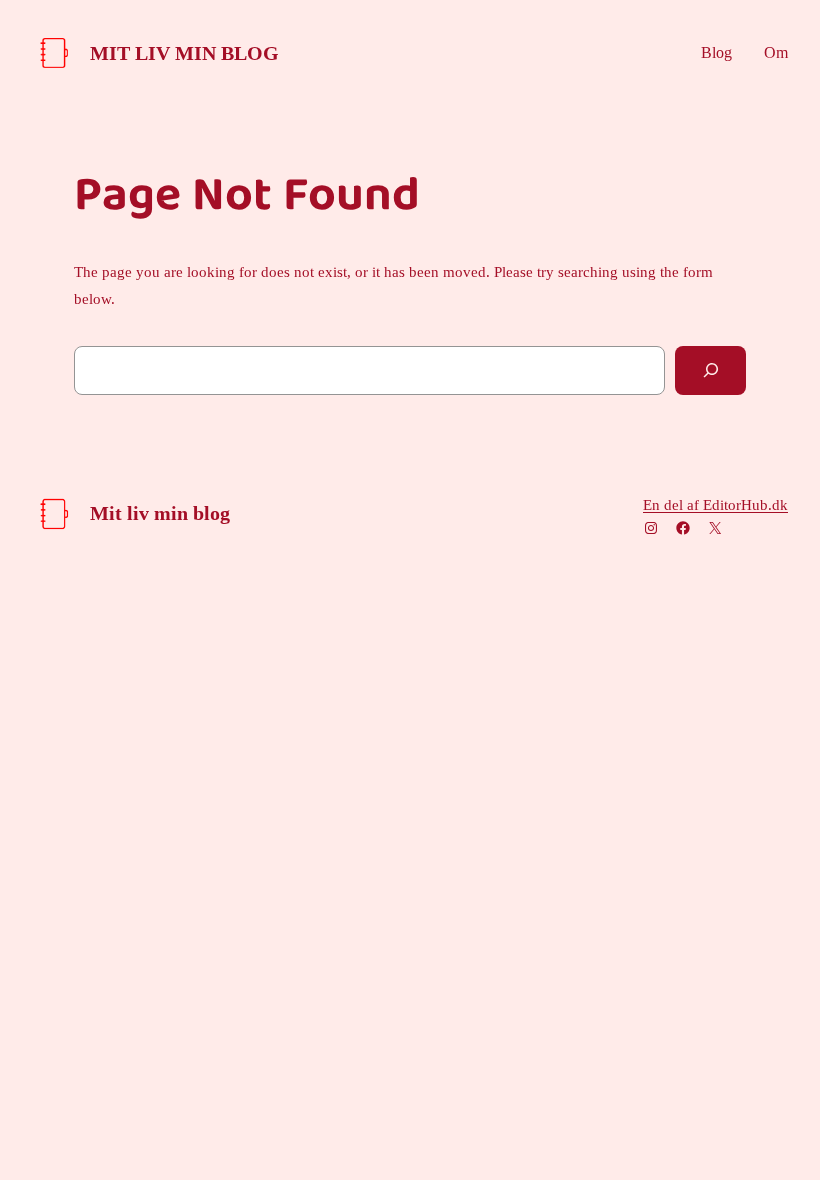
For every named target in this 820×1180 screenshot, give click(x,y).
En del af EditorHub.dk (715, 505)
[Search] (710, 370)
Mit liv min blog (184, 53)
